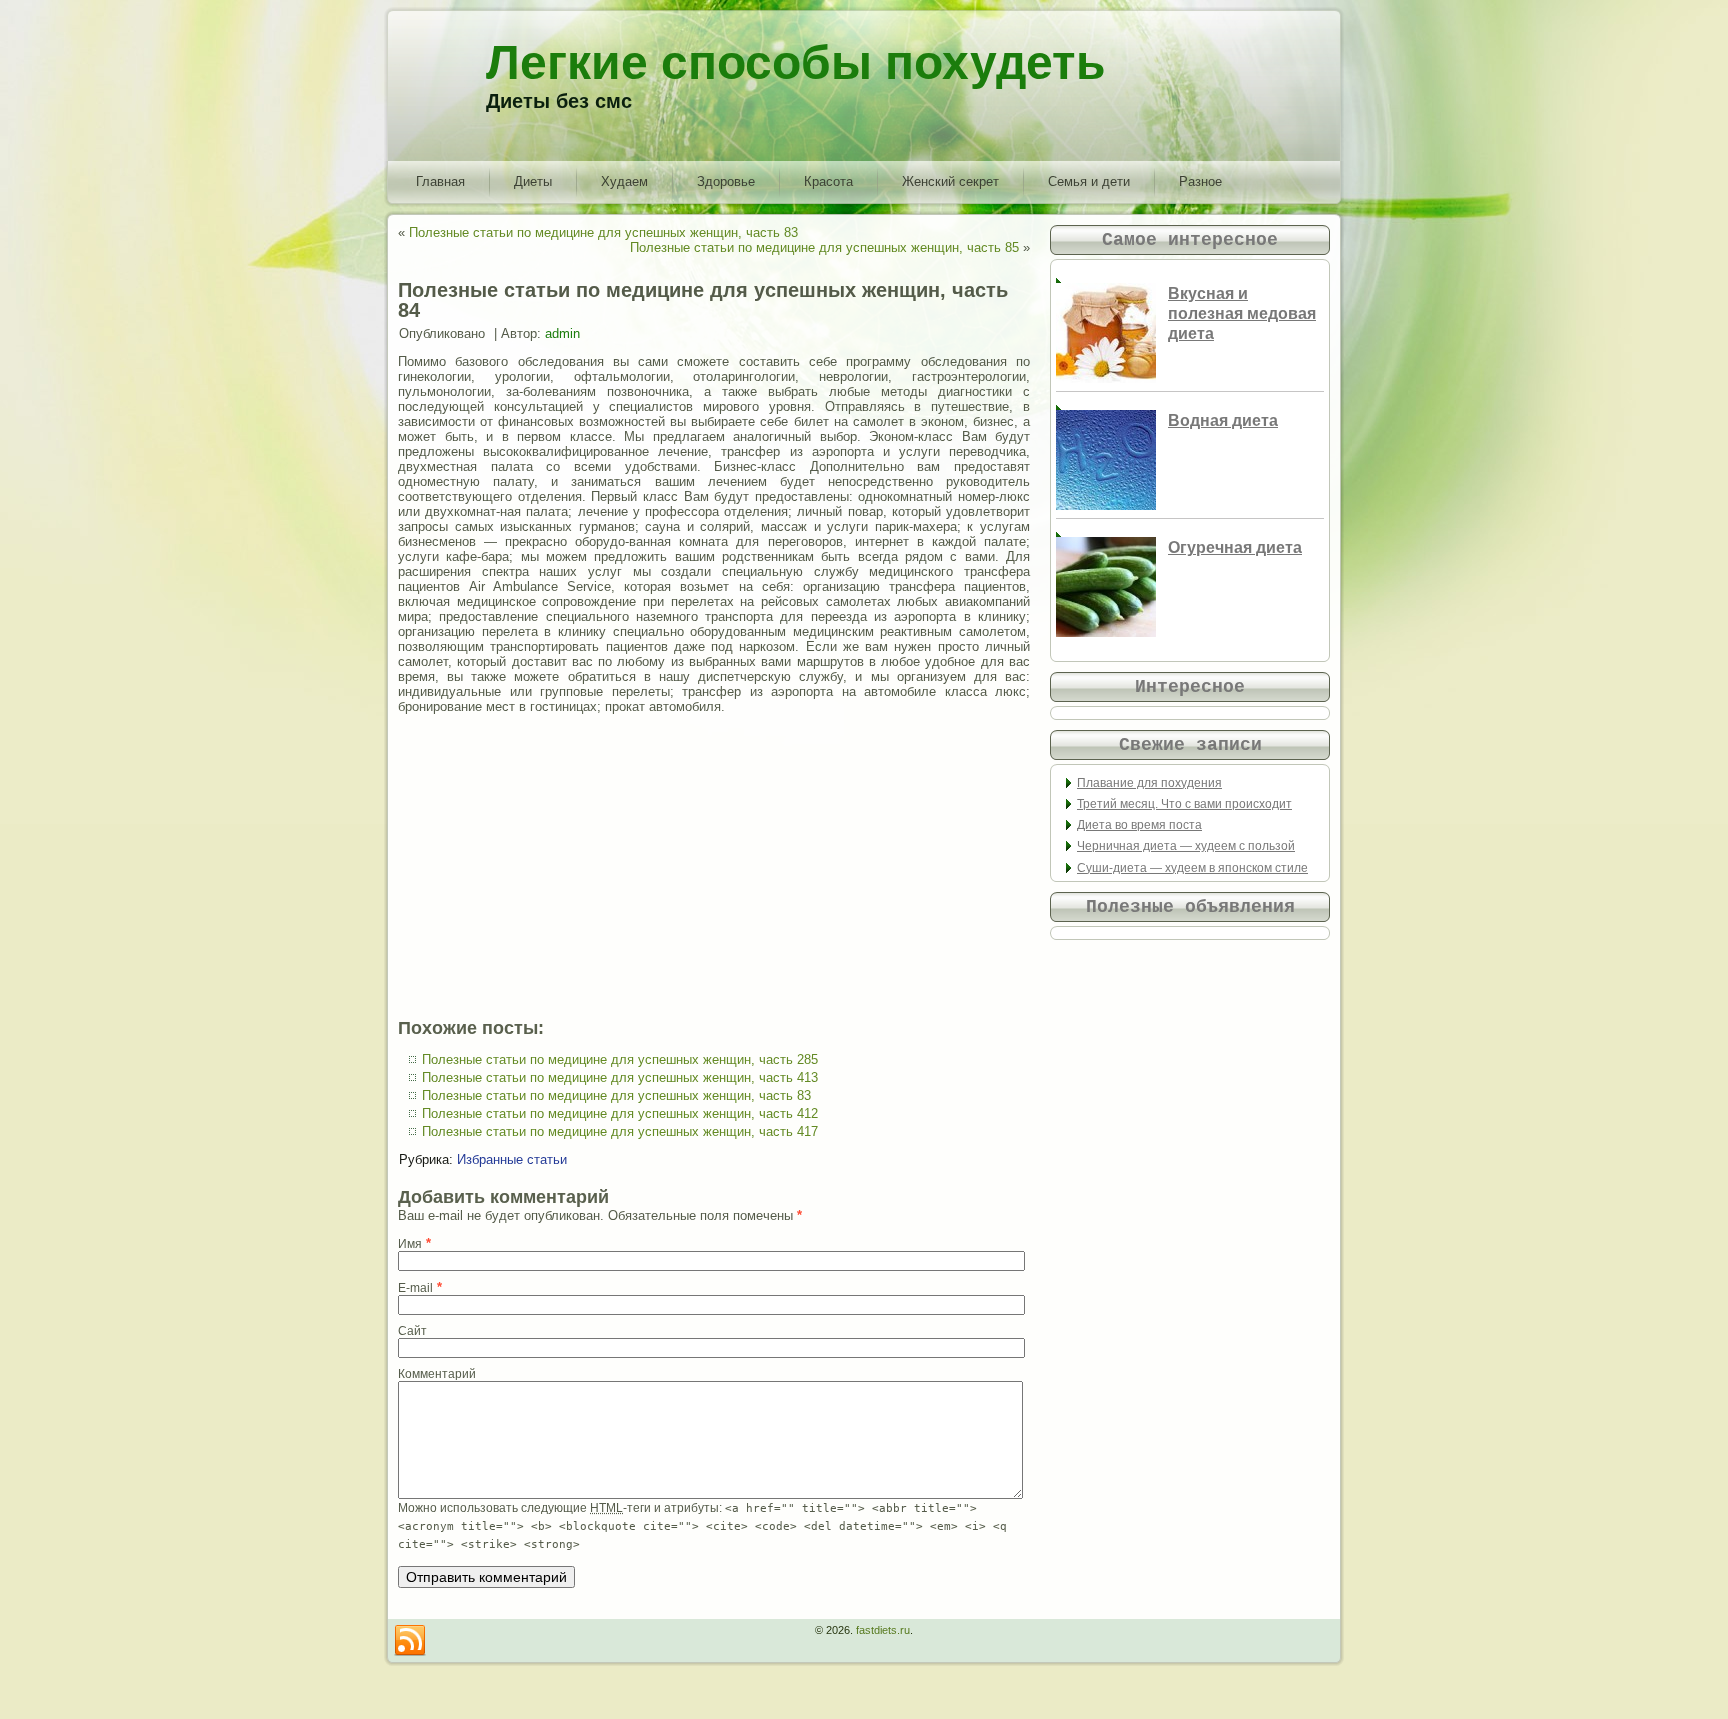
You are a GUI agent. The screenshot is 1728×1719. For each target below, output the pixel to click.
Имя (410, 1244)
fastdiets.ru (883, 1630)
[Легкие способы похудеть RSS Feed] (410, 1641)
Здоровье (726, 181)
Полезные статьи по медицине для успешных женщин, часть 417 (620, 1131)
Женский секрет (950, 181)
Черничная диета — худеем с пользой (1186, 846)
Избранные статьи (512, 1159)
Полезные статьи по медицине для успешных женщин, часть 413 (620, 1077)
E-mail (415, 1288)
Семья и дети (1089, 181)
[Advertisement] (714, 866)
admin (562, 333)
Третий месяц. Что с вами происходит (1184, 804)
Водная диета (1223, 420)
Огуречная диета (1235, 547)
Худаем (624, 181)
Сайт (412, 1331)
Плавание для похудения (1149, 783)
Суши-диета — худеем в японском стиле (1192, 868)
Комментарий (437, 1374)
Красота (828, 181)
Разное (1200, 181)
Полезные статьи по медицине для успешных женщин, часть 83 (603, 232)
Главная (440, 181)
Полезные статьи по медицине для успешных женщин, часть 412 (620, 1113)
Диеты (533, 181)
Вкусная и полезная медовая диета (1242, 313)
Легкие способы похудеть (796, 62)
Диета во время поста (1139, 825)
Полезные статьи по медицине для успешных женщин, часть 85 (824, 247)
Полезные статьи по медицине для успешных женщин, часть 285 (620, 1059)
